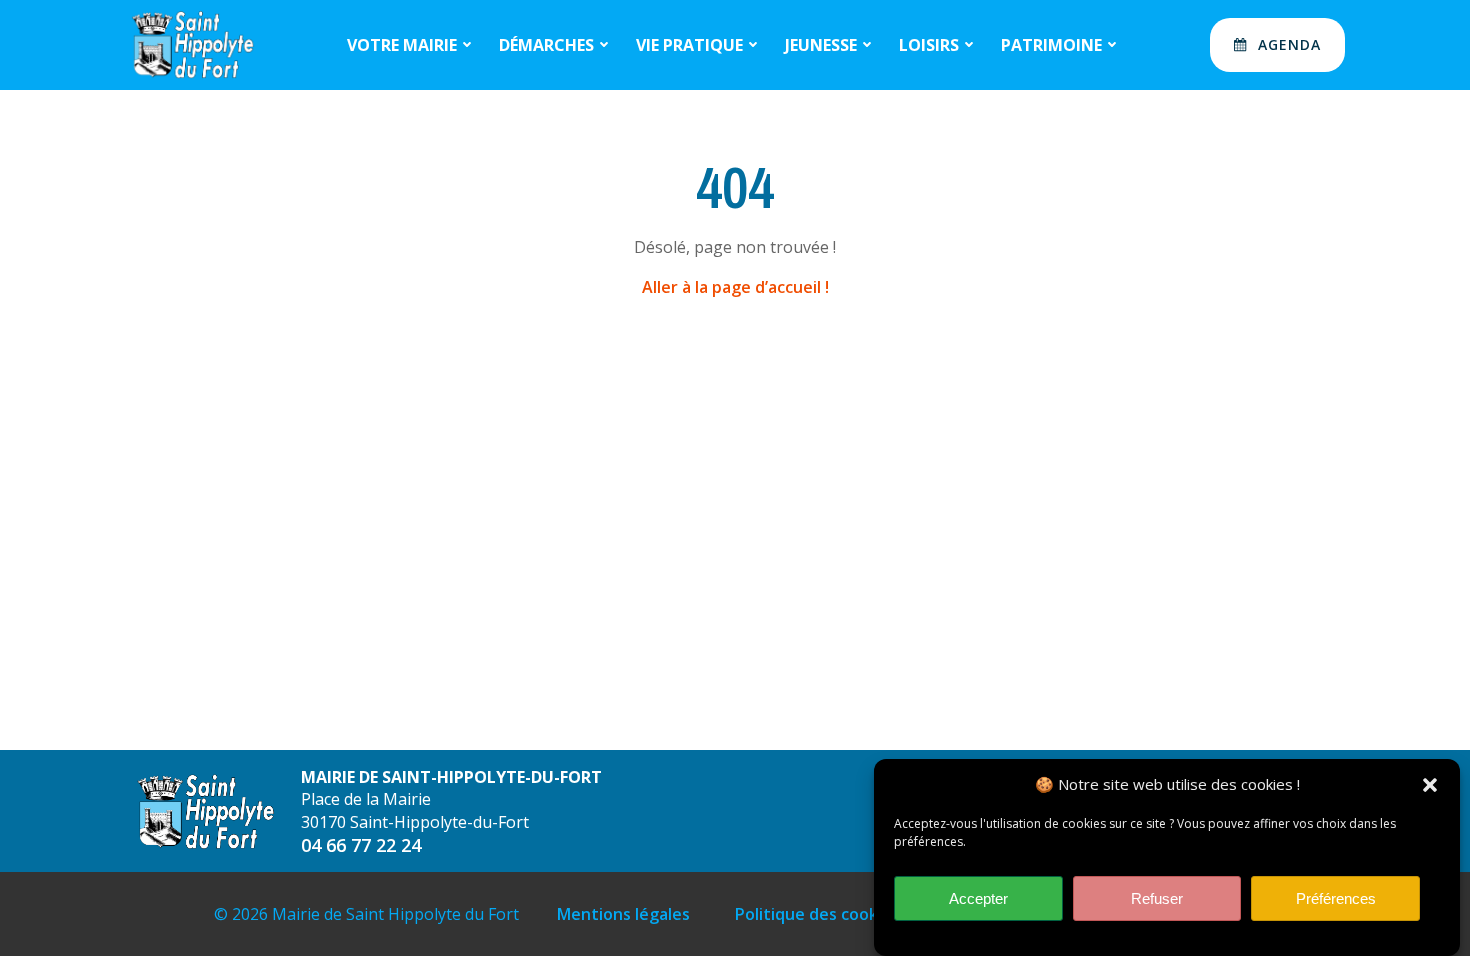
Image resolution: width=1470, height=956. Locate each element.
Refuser (1157, 898)
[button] (1430, 785)
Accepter (978, 898)
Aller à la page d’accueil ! (735, 287)
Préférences (1336, 898)
